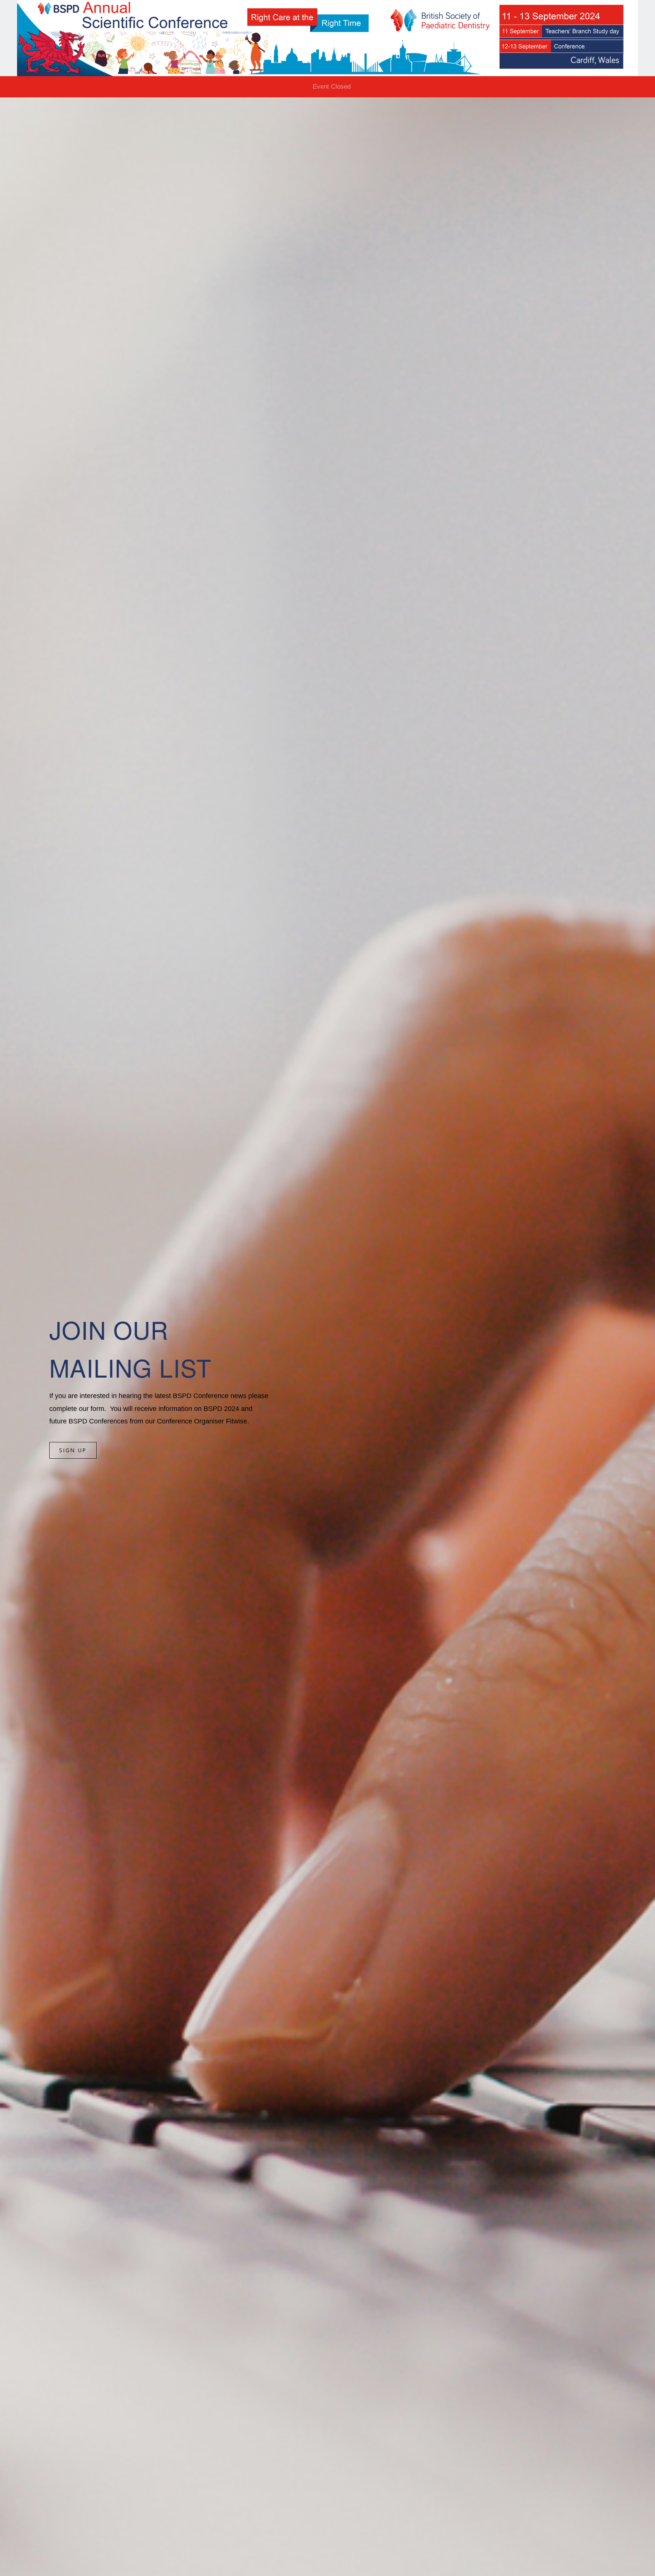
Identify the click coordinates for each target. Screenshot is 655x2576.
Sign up (73, 1450)
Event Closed (332, 87)
